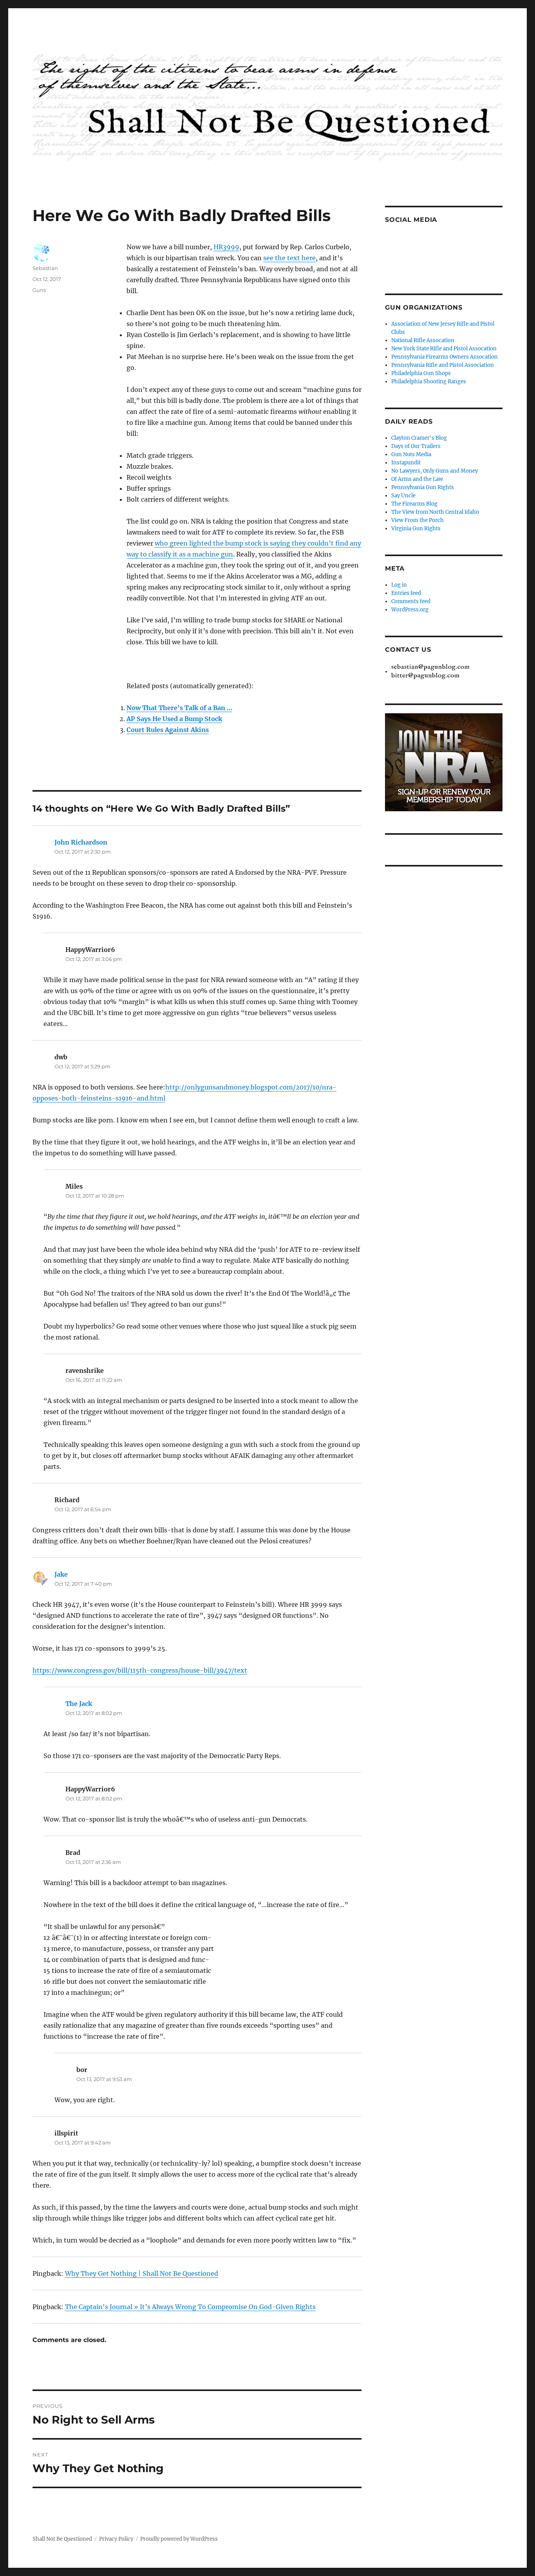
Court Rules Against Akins (168, 730)
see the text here (289, 258)
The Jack (79, 1704)
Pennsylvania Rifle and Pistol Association (443, 365)
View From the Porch (418, 520)
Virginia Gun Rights (416, 528)
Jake (61, 1574)
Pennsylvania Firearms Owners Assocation (445, 357)
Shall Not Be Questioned (62, 2539)
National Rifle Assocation (423, 340)
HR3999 (226, 247)
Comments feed (411, 601)
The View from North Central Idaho (435, 512)
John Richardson (81, 842)
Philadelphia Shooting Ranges (429, 382)
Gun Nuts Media (411, 454)
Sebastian (45, 268)
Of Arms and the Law (417, 479)
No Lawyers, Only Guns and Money (435, 471)
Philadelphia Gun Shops (421, 373)
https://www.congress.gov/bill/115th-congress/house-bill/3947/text (140, 1670)
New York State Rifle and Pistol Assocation (444, 349)
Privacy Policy (116, 2539)
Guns (39, 290)
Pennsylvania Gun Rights (423, 487)
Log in (399, 585)
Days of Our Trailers (416, 446)
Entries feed (406, 593)
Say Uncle (403, 496)
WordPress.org (410, 610)
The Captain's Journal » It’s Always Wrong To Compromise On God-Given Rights (190, 2307)
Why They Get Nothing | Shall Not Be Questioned (142, 2273)
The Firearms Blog (414, 504)
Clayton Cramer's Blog (419, 438)
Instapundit (406, 463)
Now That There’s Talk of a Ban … (179, 708)
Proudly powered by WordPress (179, 2539)
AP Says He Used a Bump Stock (174, 719)
